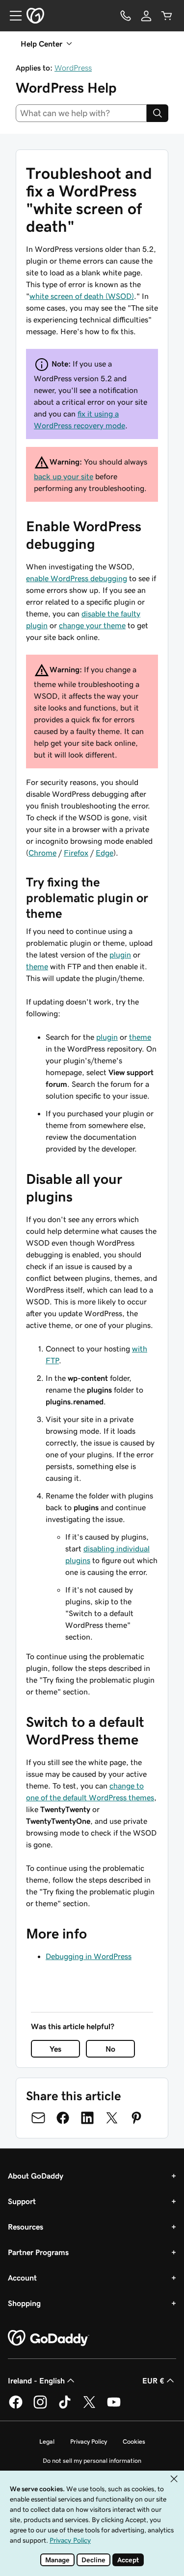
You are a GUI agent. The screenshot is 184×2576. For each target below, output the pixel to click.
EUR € (153, 2380)
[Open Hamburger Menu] (12, 16)
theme (37, 966)
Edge (105, 853)
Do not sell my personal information (92, 2461)
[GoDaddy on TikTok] (65, 2407)
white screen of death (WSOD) (82, 296)
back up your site (64, 476)
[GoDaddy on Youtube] (114, 2407)
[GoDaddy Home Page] (49, 2338)
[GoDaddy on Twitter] (89, 2407)
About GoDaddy (36, 2176)
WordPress (73, 68)
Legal (47, 2441)
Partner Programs (38, 2252)
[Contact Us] (126, 16)
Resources (26, 2227)
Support (22, 2201)
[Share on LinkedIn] (87, 2118)
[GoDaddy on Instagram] (40, 2407)
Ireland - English (36, 2380)
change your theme (92, 625)
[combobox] (81, 113)
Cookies (134, 2441)
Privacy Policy (89, 2441)
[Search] (158, 113)
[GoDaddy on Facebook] (16, 2407)
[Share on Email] (38, 2118)
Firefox (76, 853)
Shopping (24, 2303)
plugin (120, 955)
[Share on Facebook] (63, 2118)
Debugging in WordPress (89, 1956)
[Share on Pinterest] (136, 2118)
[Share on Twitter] (112, 2118)
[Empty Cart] (167, 16)
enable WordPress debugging (77, 578)
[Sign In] (146, 16)
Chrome (42, 853)
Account (22, 2278)
